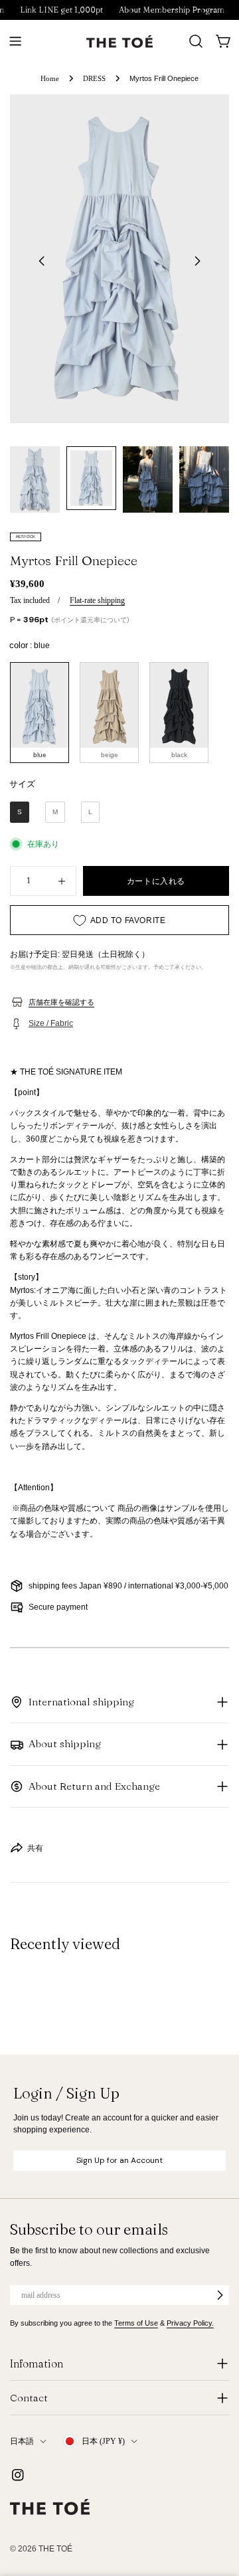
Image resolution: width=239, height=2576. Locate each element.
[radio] (40, 713)
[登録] (220, 2295)
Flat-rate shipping (97, 600)
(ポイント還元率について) (90, 620)
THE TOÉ (55, 2549)
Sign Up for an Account (119, 2160)
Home (50, 78)
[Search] (196, 41)
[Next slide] (197, 261)
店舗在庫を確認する (61, 1002)
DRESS (94, 78)
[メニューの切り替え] (15, 41)
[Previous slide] (42, 261)
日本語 (22, 2441)
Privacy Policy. (190, 2323)
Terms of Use (136, 2323)
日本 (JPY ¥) (103, 2441)
